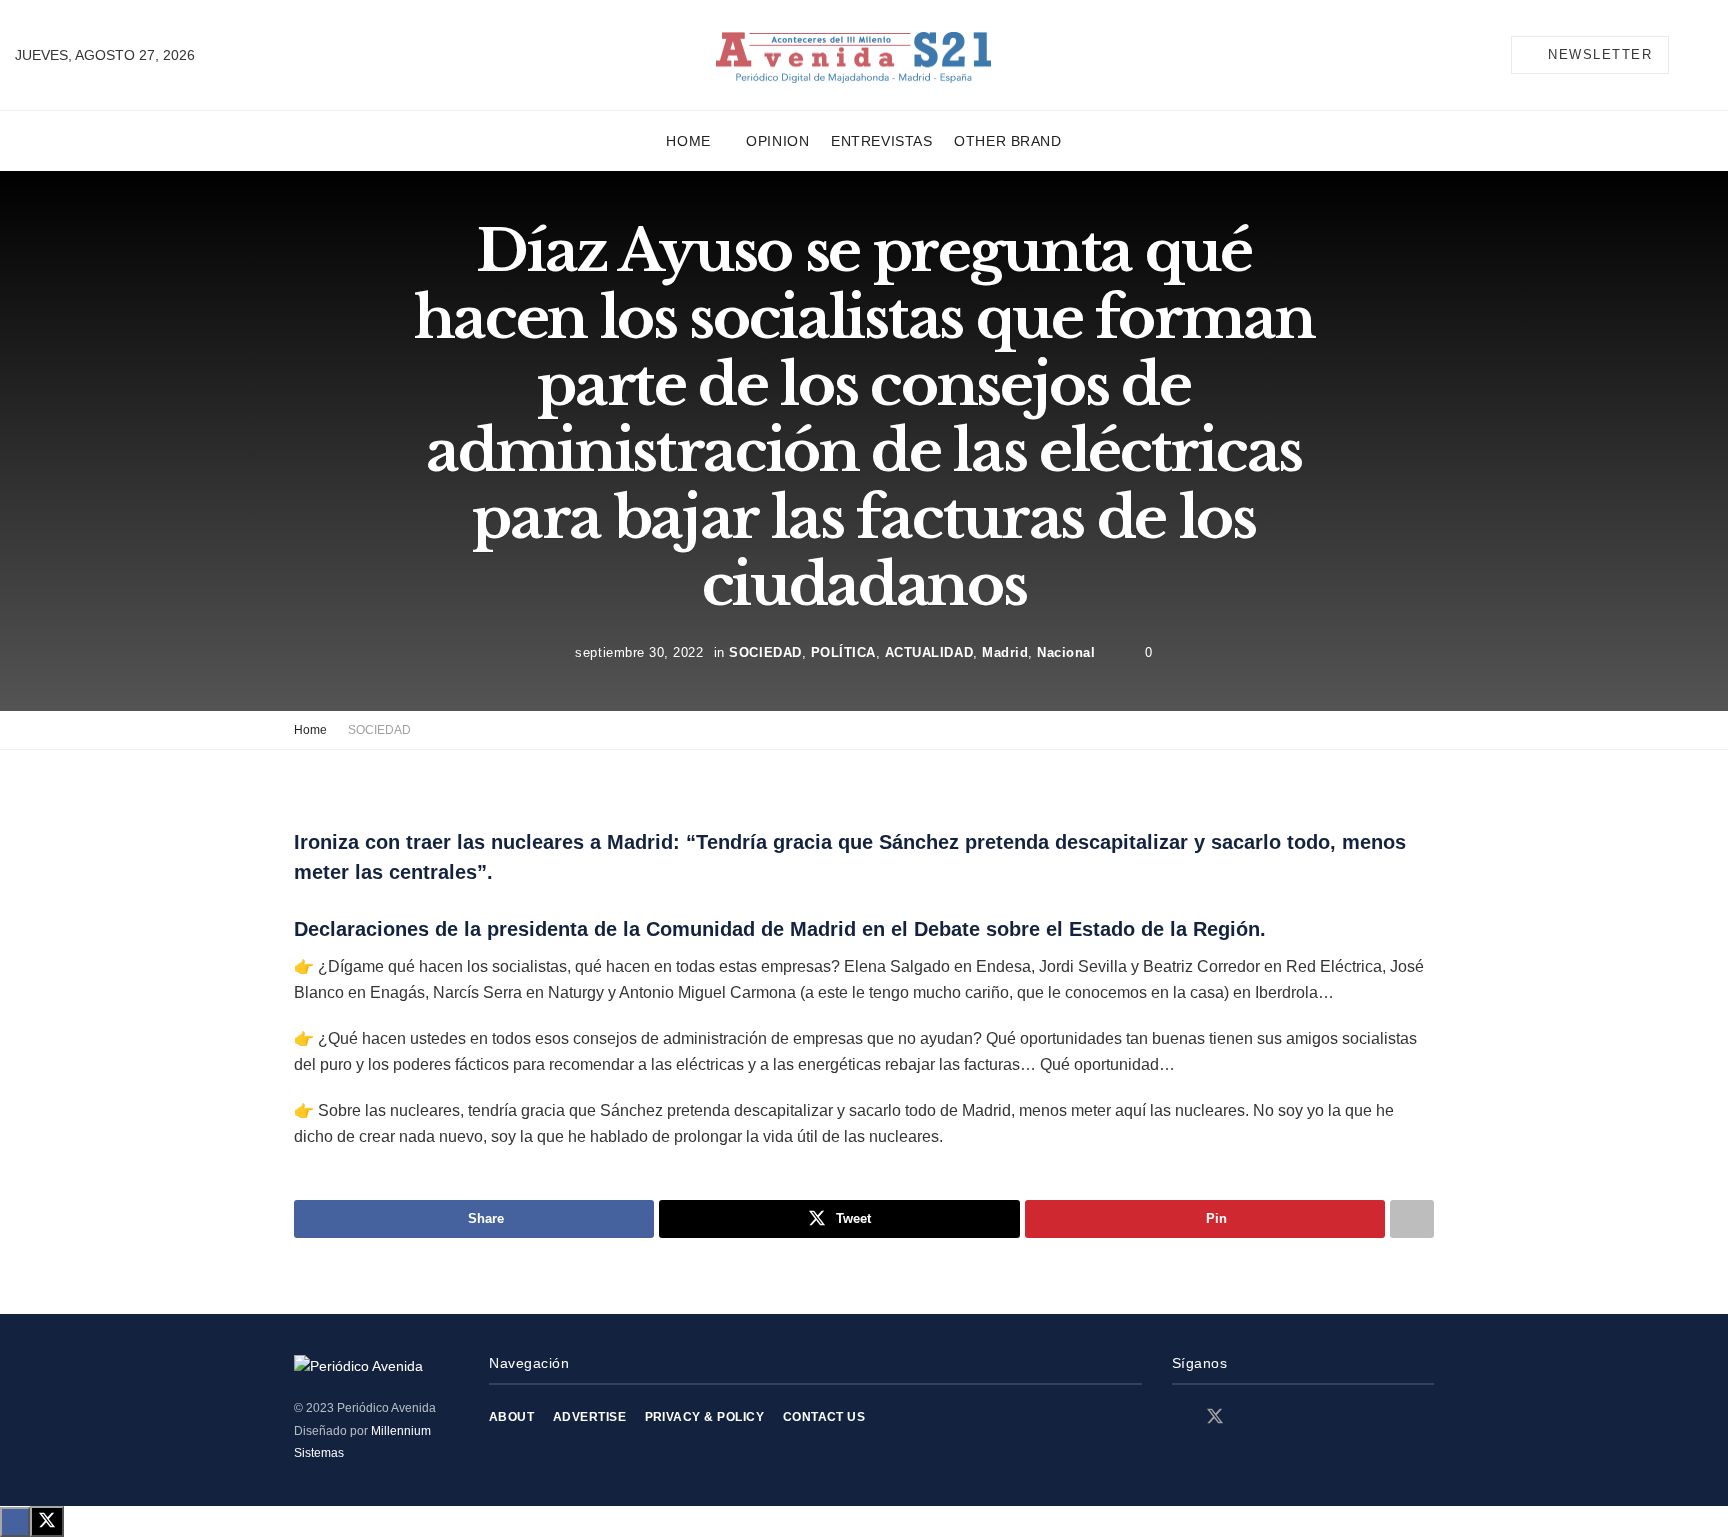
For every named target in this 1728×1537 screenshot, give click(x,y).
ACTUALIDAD (929, 651)
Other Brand (1007, 141)
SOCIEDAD (765, 651)
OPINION (777, 141)
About (511, 1417)
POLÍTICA (843, 651)
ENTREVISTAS (881, 141)
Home (688, 141)
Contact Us (824, 1417)
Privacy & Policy (705, 1417)
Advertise (589, 1417)
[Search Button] (1705, 55)
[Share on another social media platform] (1412, 1219)
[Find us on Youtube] (1285, 1417)
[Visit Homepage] (853, 55)
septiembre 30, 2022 (639, 651)
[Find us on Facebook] (1179, 1417)
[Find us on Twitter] (1215, 1417)
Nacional (1066, 651)
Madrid (1005, 651)
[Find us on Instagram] (1251, 1417)
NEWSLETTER (1598, 54)
